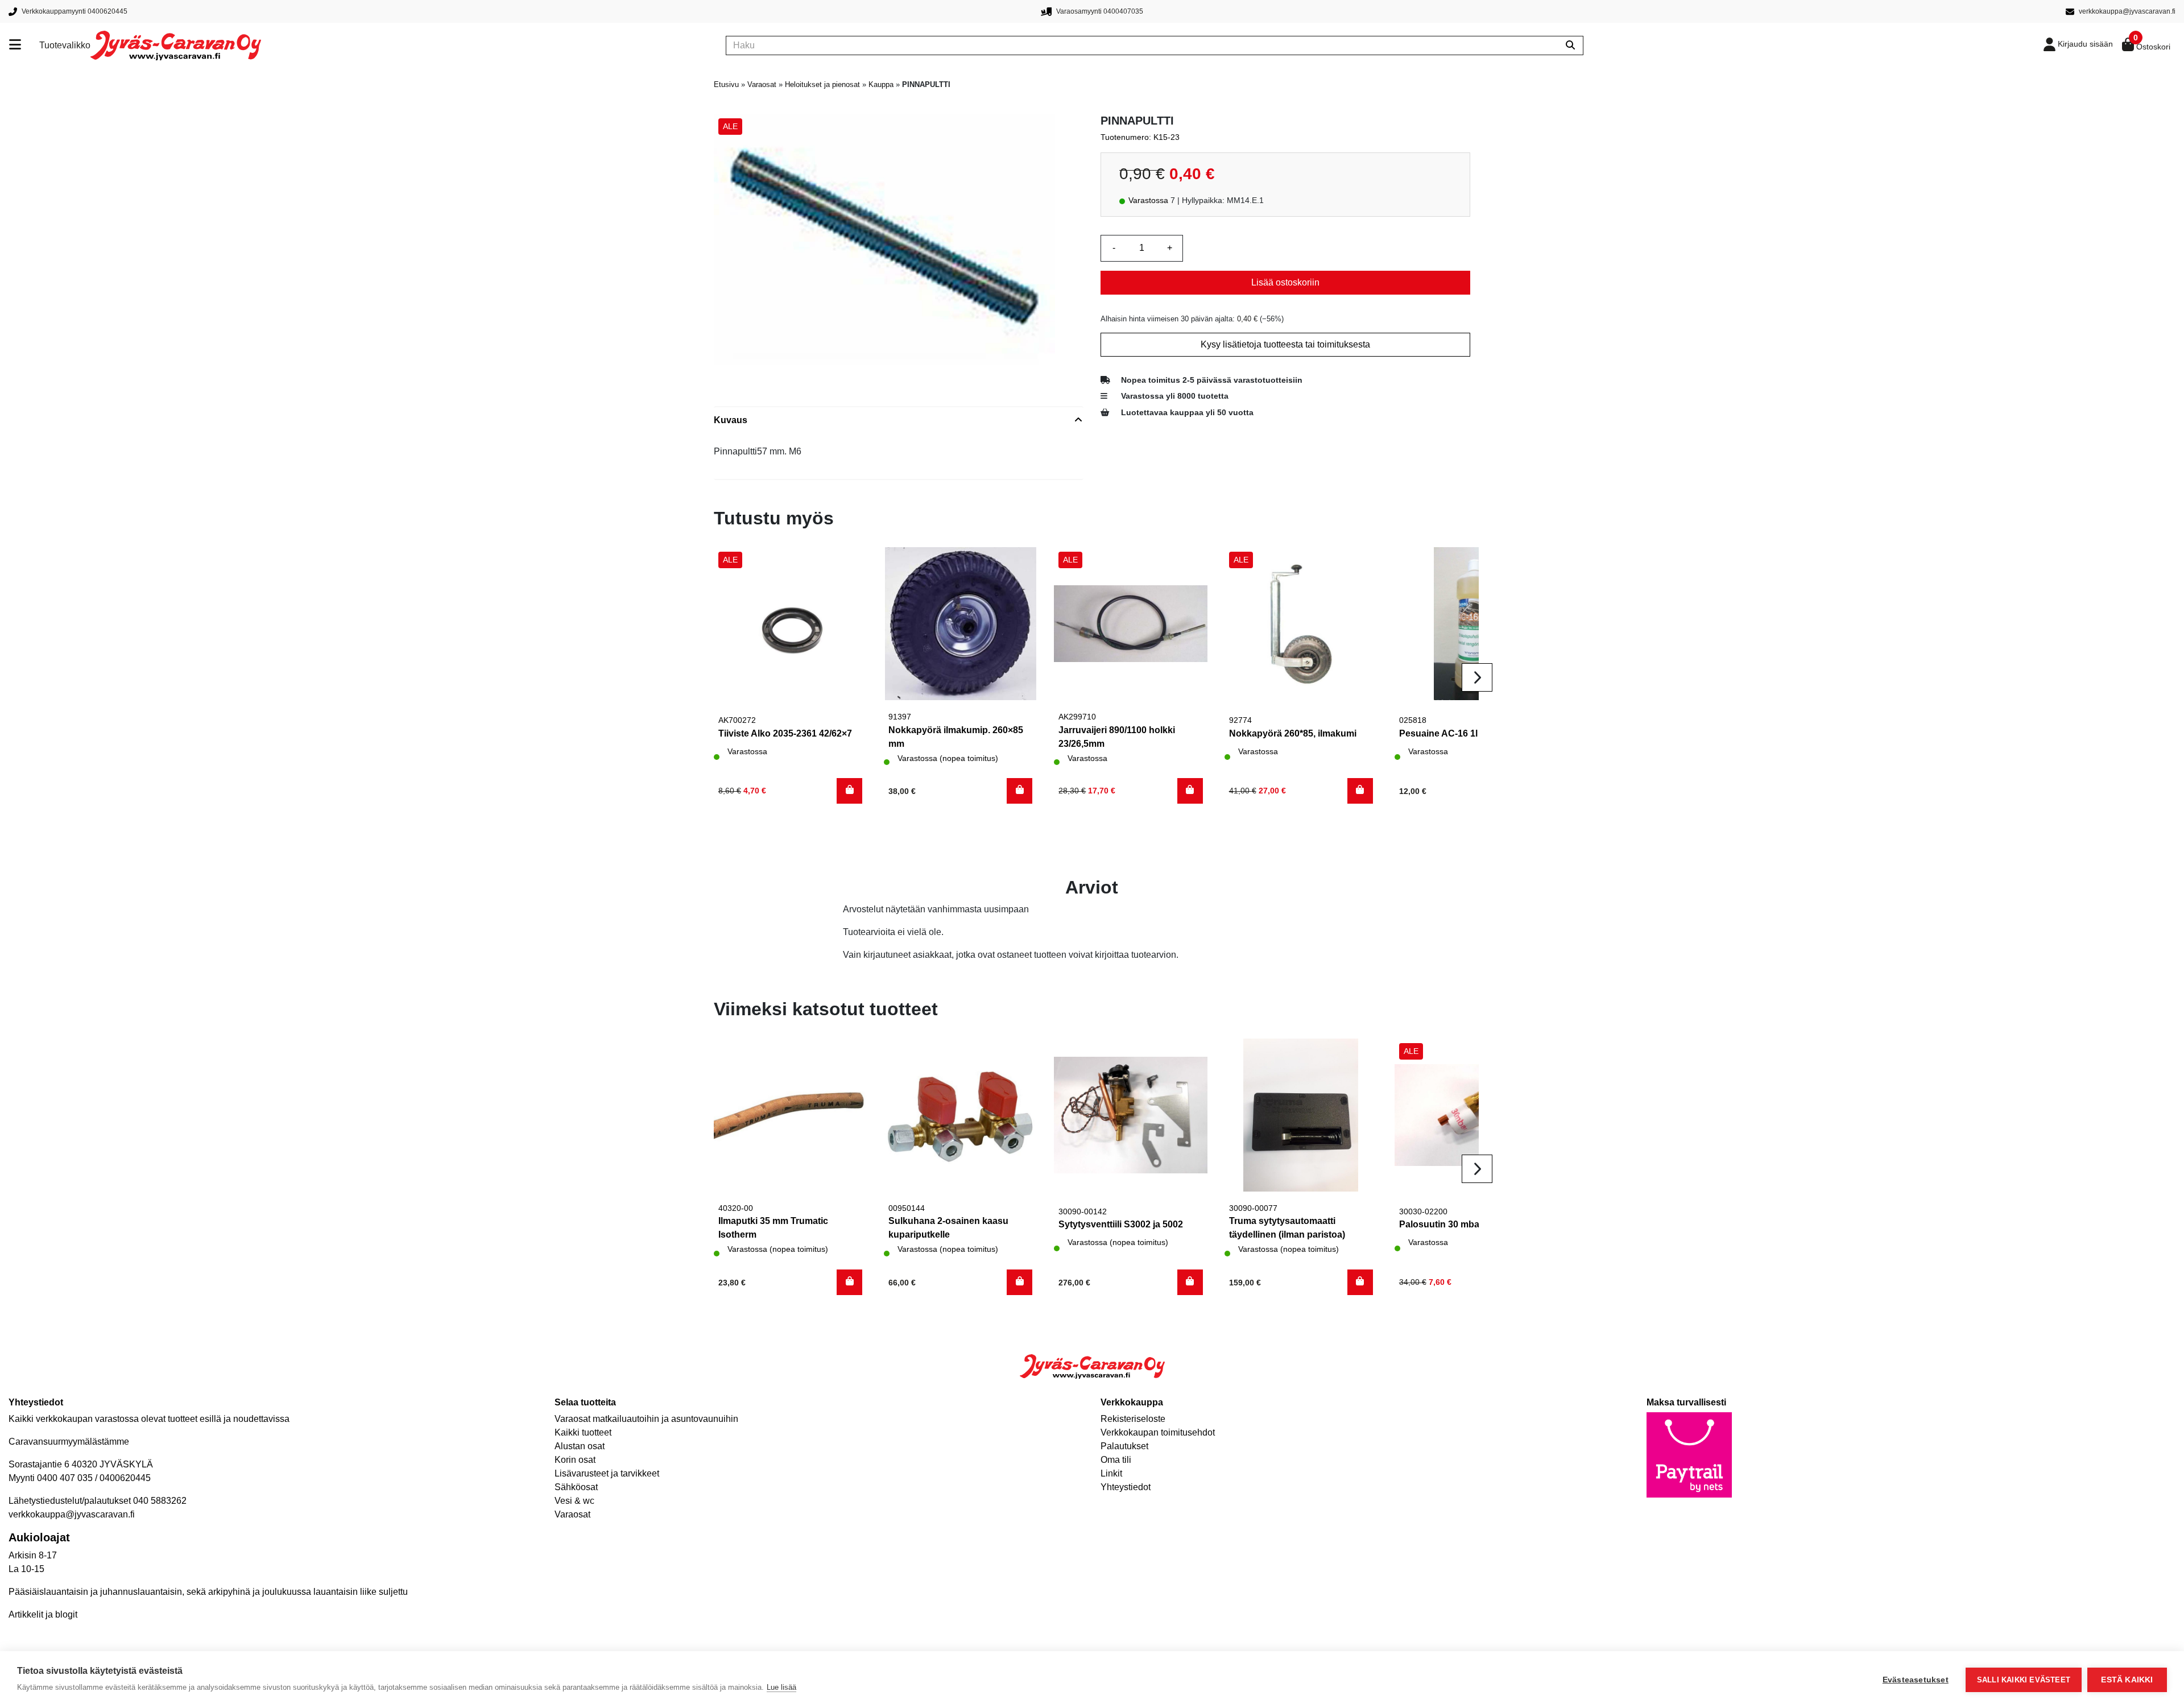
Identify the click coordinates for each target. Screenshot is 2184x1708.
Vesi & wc (574, 1501)
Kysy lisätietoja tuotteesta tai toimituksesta (1285, 344)
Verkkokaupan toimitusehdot (1158, 1432)
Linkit (1111, 1473)
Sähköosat (576, 1487)
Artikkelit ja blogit (43, 1614)
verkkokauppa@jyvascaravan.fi (72, 1514)
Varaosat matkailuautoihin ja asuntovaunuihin (646, 1419)
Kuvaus (731, 420)
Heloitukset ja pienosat (822, 84)
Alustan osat (580, 1446)
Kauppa (881, 84)
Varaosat (762, 84)
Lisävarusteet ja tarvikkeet (607, 1473)
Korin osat (575, 1460)
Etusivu (726, 84)
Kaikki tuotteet (583, 1432)
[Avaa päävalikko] (24, 46)
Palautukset (1124, 1446)
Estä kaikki (2127, 1680)
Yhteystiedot (1126, 1487)
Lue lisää (781, 1687)
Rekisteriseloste (1133, 1419)
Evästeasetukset (1916, 1680)
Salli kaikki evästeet (2024, 1680)
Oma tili (1116, 1460)
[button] (849, 791)
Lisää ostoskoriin (1285, 282)
